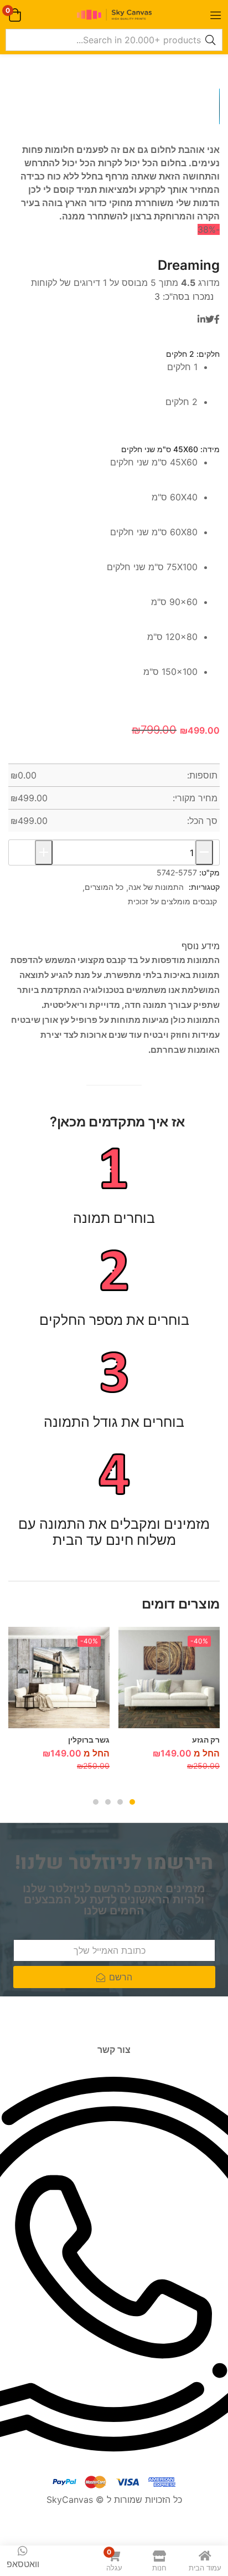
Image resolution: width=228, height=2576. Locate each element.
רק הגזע (206, 1740)
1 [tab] (132, 1802)
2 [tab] (120, 1802)
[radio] (103, 378)
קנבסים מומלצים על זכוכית (172, 901)
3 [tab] (108, 1802)
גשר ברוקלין (89, 1740)
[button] (15, 15)
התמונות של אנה (156, 887)
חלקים (209, 354)
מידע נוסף (201, 946)
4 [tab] (96, 1802)
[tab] (201, 946)
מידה (211, 449)
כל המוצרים (104, 887)
